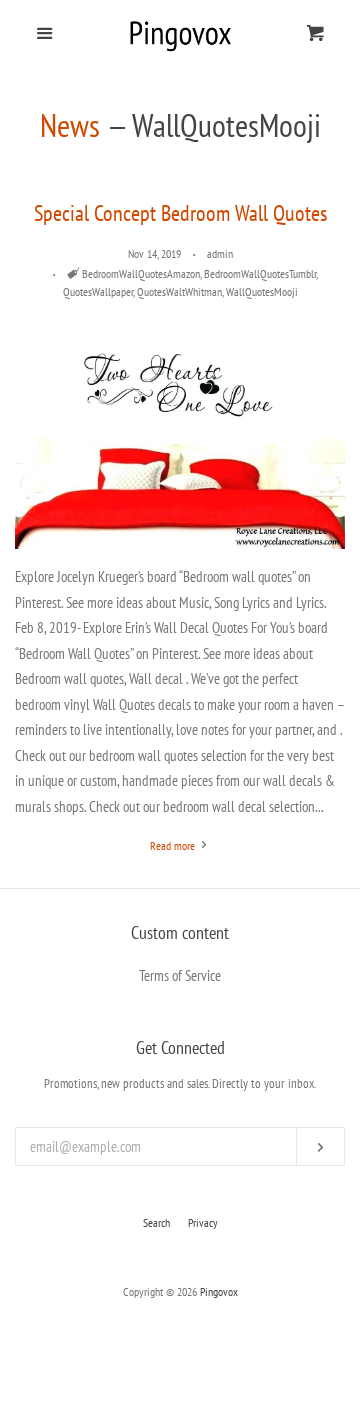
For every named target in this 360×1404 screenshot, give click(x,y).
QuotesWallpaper (98, 291)
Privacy (203, 1222)
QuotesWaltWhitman (179, 291)
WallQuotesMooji (262, 291)
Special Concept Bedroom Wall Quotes (180, 213)
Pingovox (219, 1291)
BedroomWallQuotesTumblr (260, 273)
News (70, 125)
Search (156, 1222)
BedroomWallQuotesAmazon (141, 273)
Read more (174, 845)
